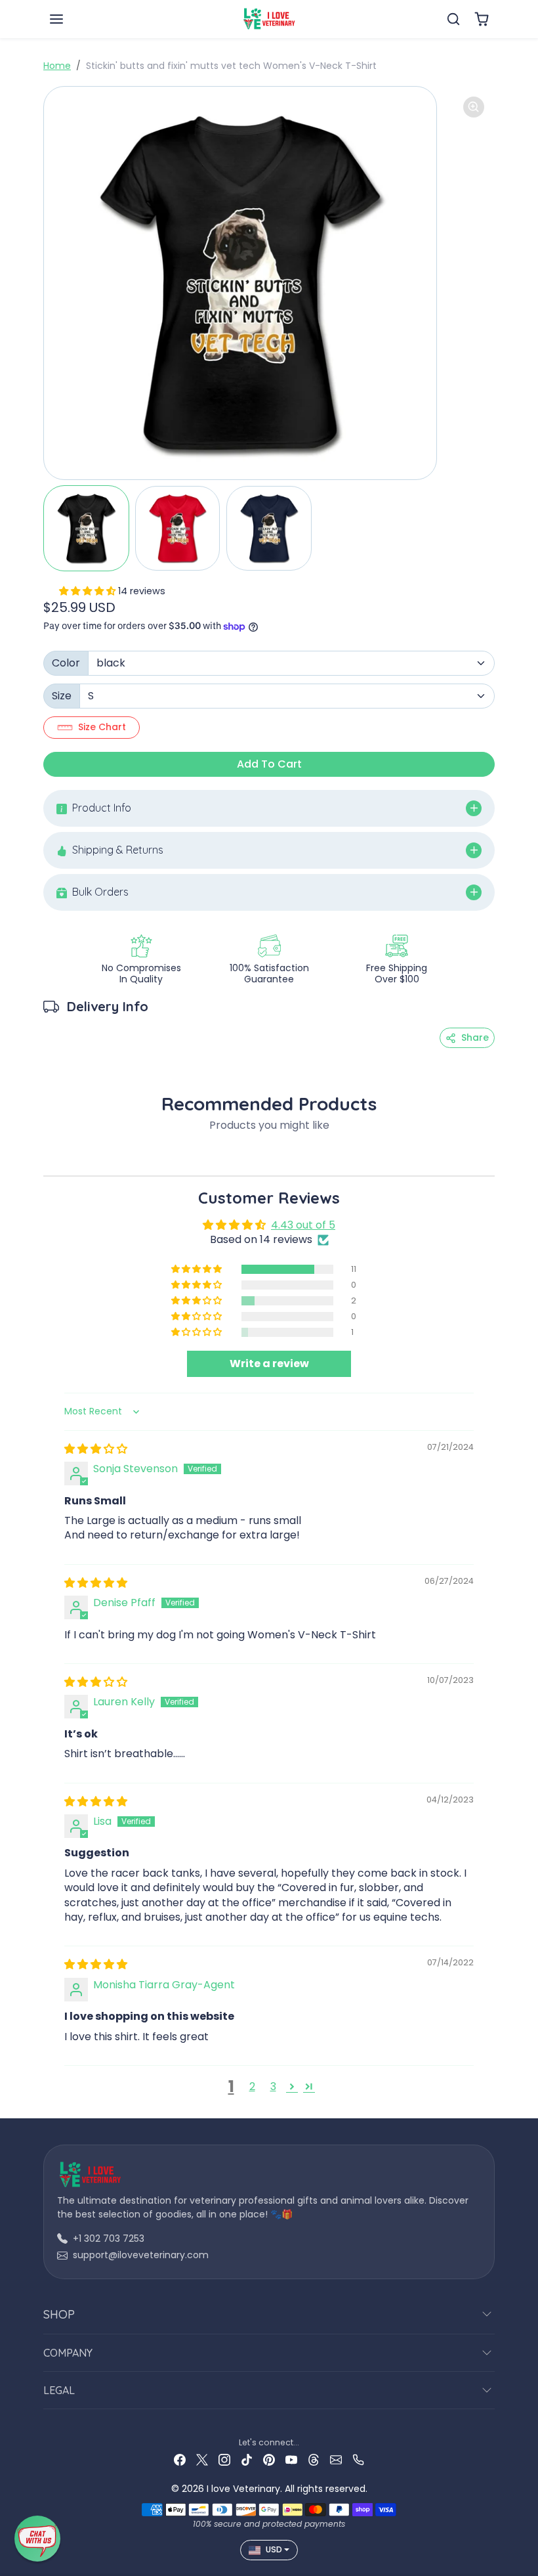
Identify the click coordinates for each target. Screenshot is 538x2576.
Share (475, 1037)
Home (57, 66)
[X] (202, 2459)
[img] (96, 1449)
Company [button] (68, 2353)
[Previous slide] (47, 1156)
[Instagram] (224, 2459)
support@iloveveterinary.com (141, 2255)
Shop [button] (59, 2314)
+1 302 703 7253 (109, 2238)
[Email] (336, 2459)
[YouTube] (291, 2459)
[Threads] (314, 2459)
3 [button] (273, 2086)
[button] (70, 19)
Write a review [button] (269, 1364)
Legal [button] (59, 2390)
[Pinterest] (269, 2459)
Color (66, 663)
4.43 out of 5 (303, 1225)
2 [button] (252, 2086)
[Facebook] (180, 2459)
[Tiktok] (247, 2459)
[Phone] (358, 2459)
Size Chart (102, 727)
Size (62, 696)
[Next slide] (491, 1156)
